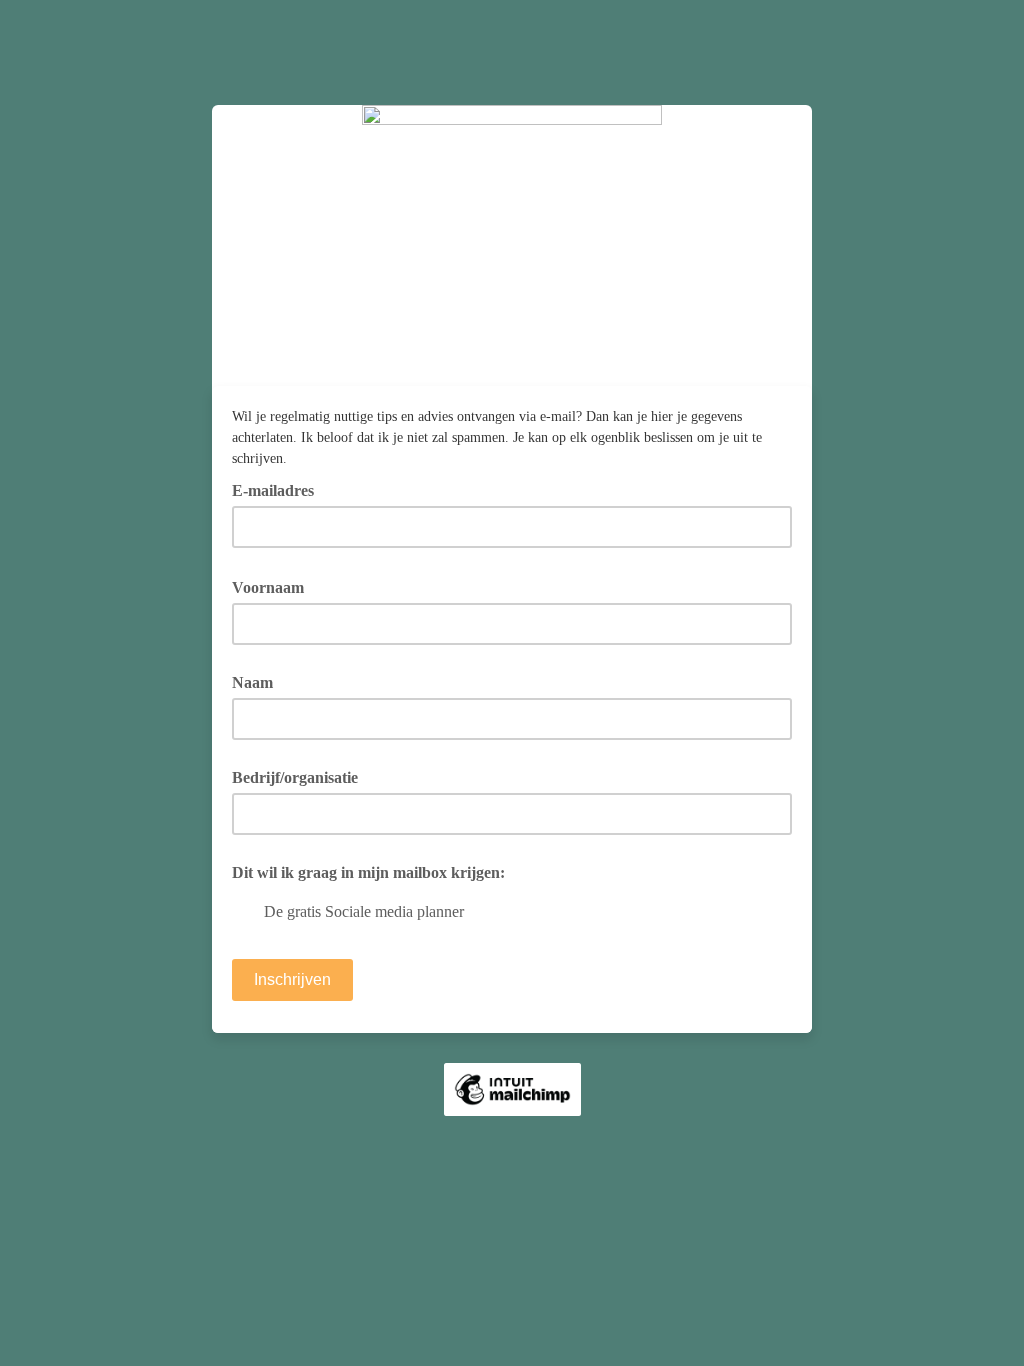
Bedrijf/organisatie (295, 777)
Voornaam (275, 586)
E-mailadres (280, 489)
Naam (252, 682)
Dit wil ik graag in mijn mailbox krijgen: (368, 872)
